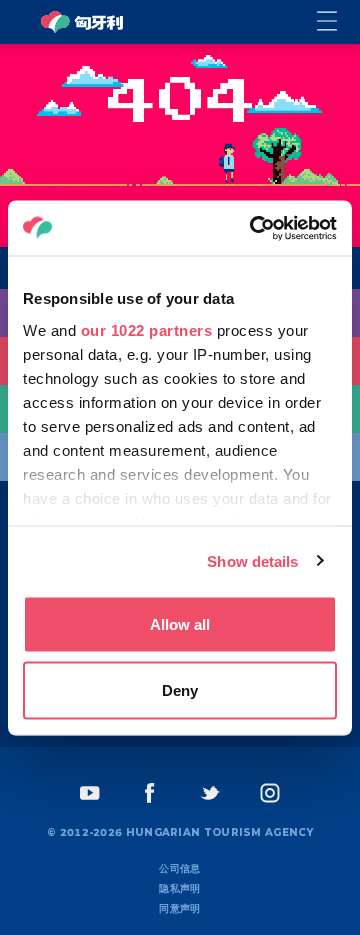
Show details (252, 560)
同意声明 (179, 908)
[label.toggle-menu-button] (338, 22)
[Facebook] (150, 793)
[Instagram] (270, 793)
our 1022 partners (147, 329)
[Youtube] (90, 793)
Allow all (180, 624)
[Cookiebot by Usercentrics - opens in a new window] (254, 228)
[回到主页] (82, 22)
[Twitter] (210, 793)
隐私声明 (179, 888)
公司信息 (179, 868)
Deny (180, 689)
